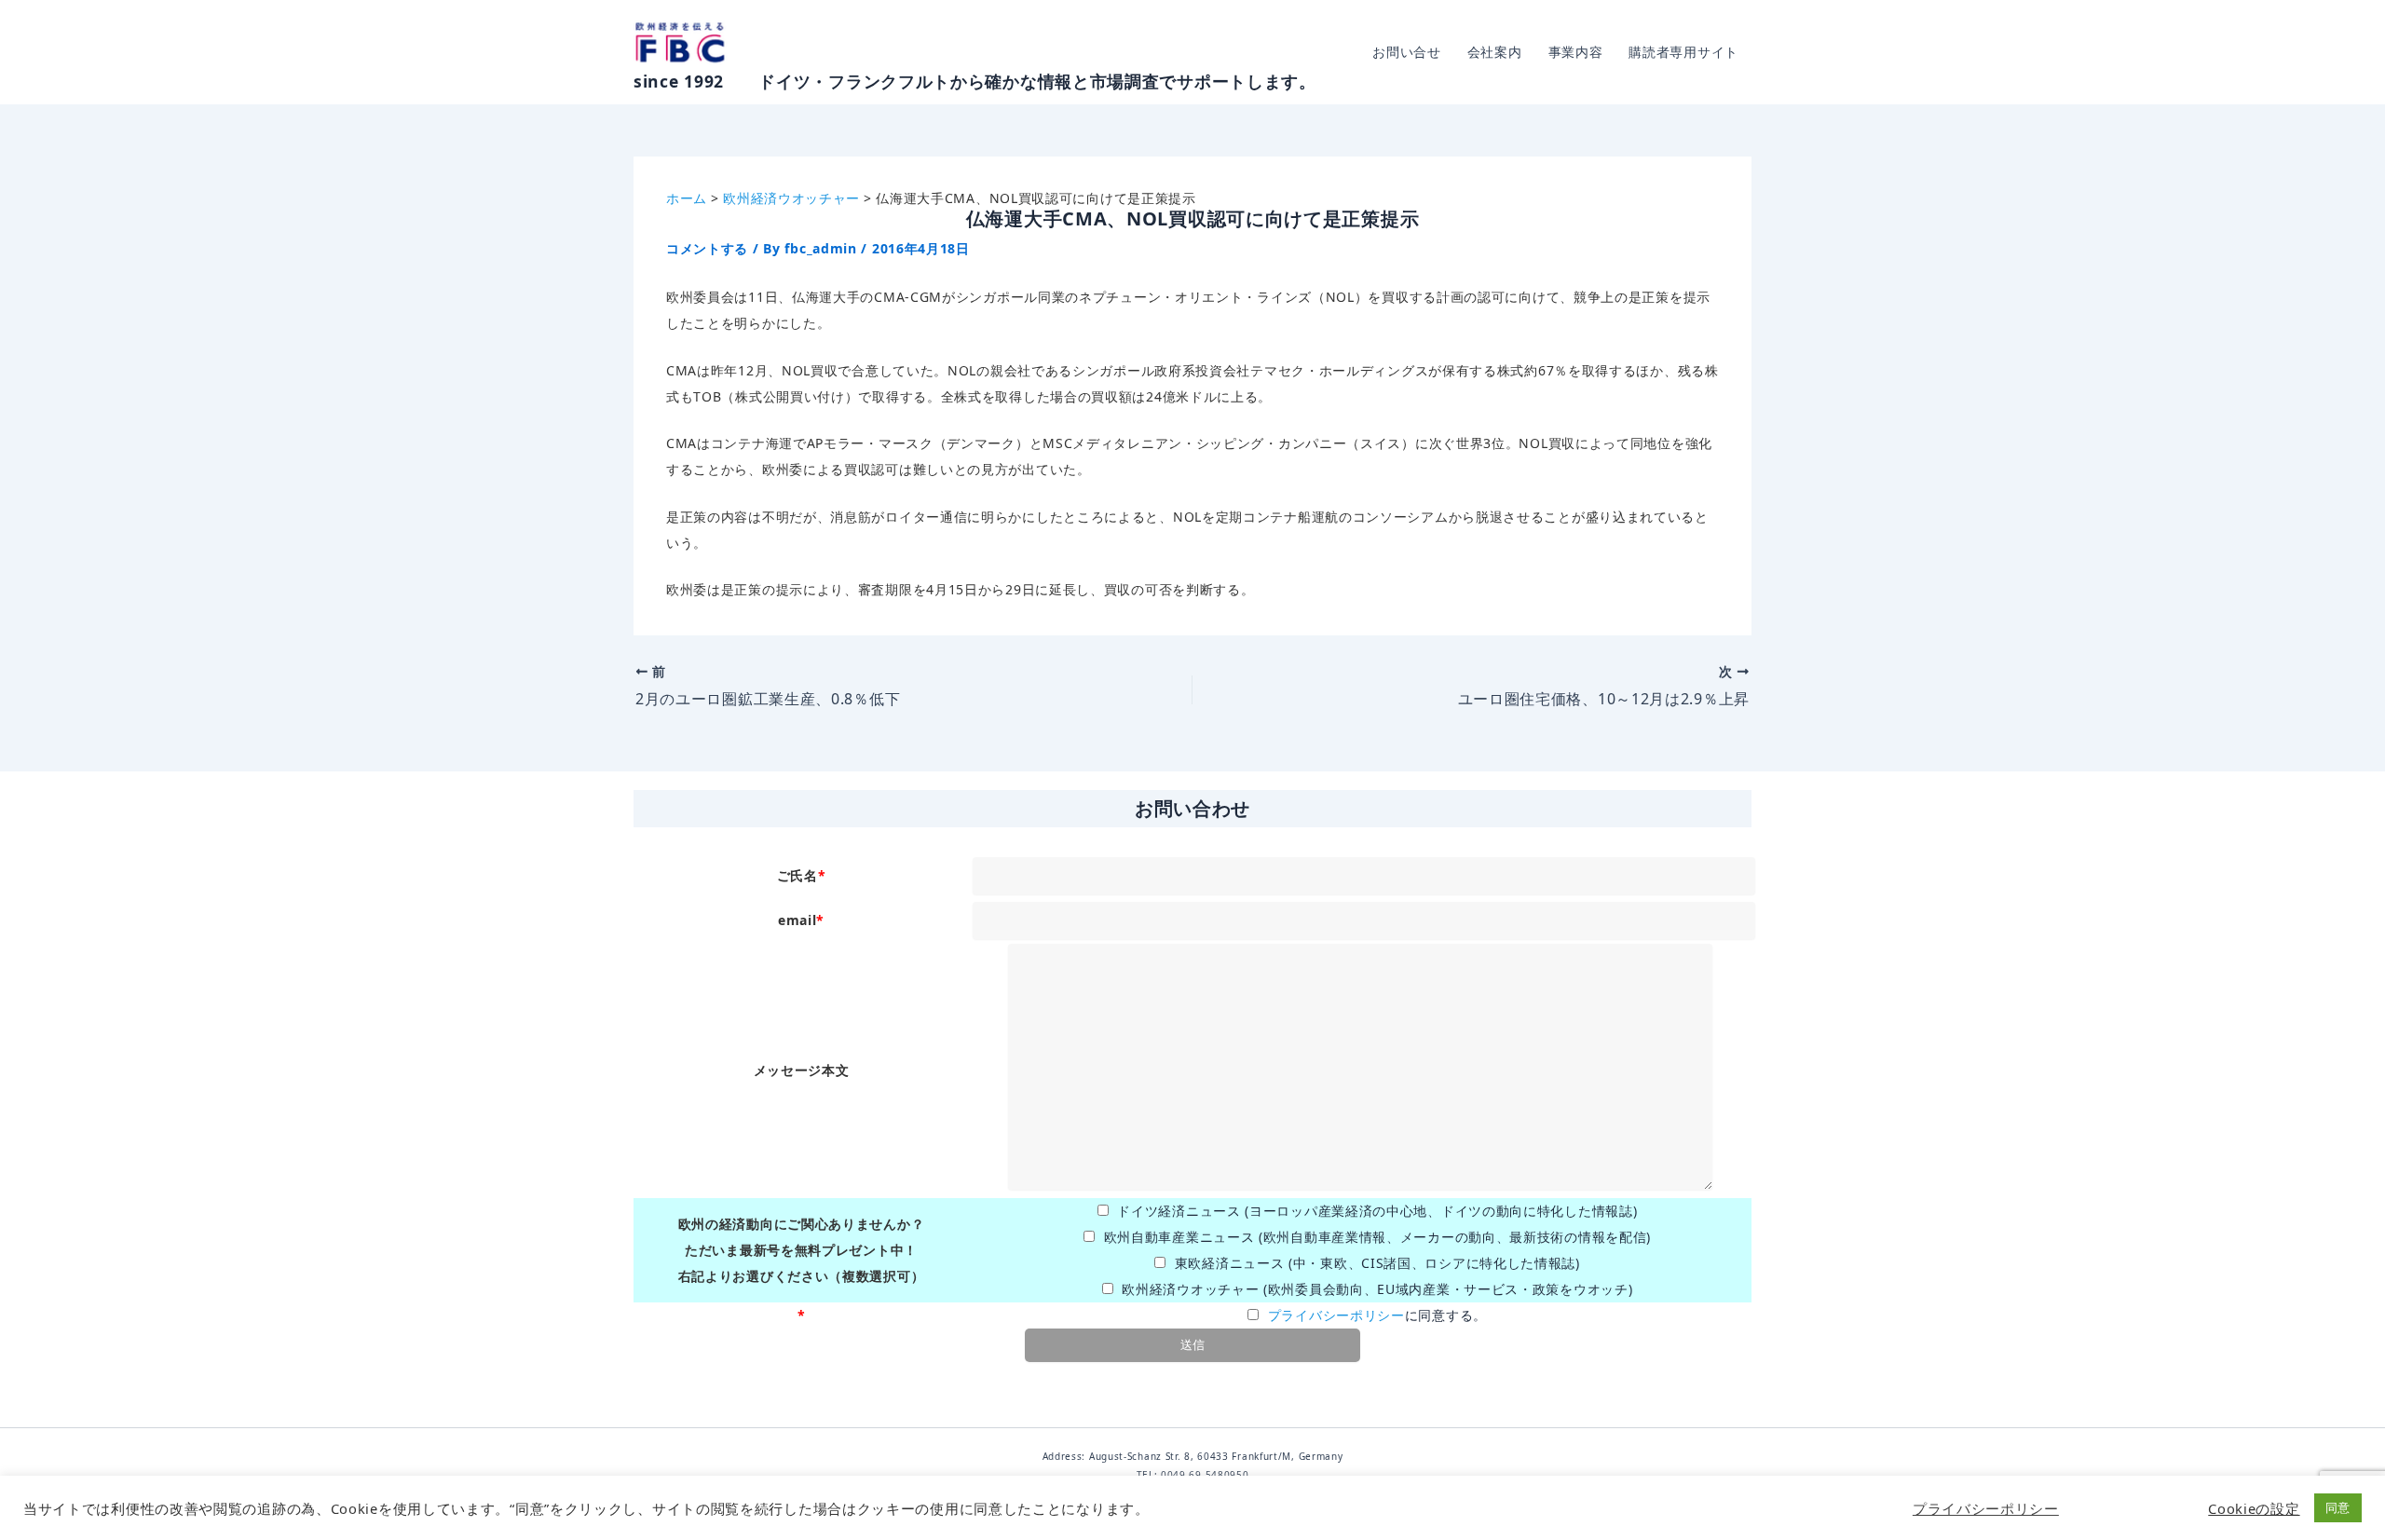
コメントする (707, 248)
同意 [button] (2338, 1507)
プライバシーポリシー (1336, 1315)
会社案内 (1495, 52)
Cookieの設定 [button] (2254, 1508)
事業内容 (1576, 52)
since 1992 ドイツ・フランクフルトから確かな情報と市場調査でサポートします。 (975, 81)
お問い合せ (1407, 52)
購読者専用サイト (1683, 52)
